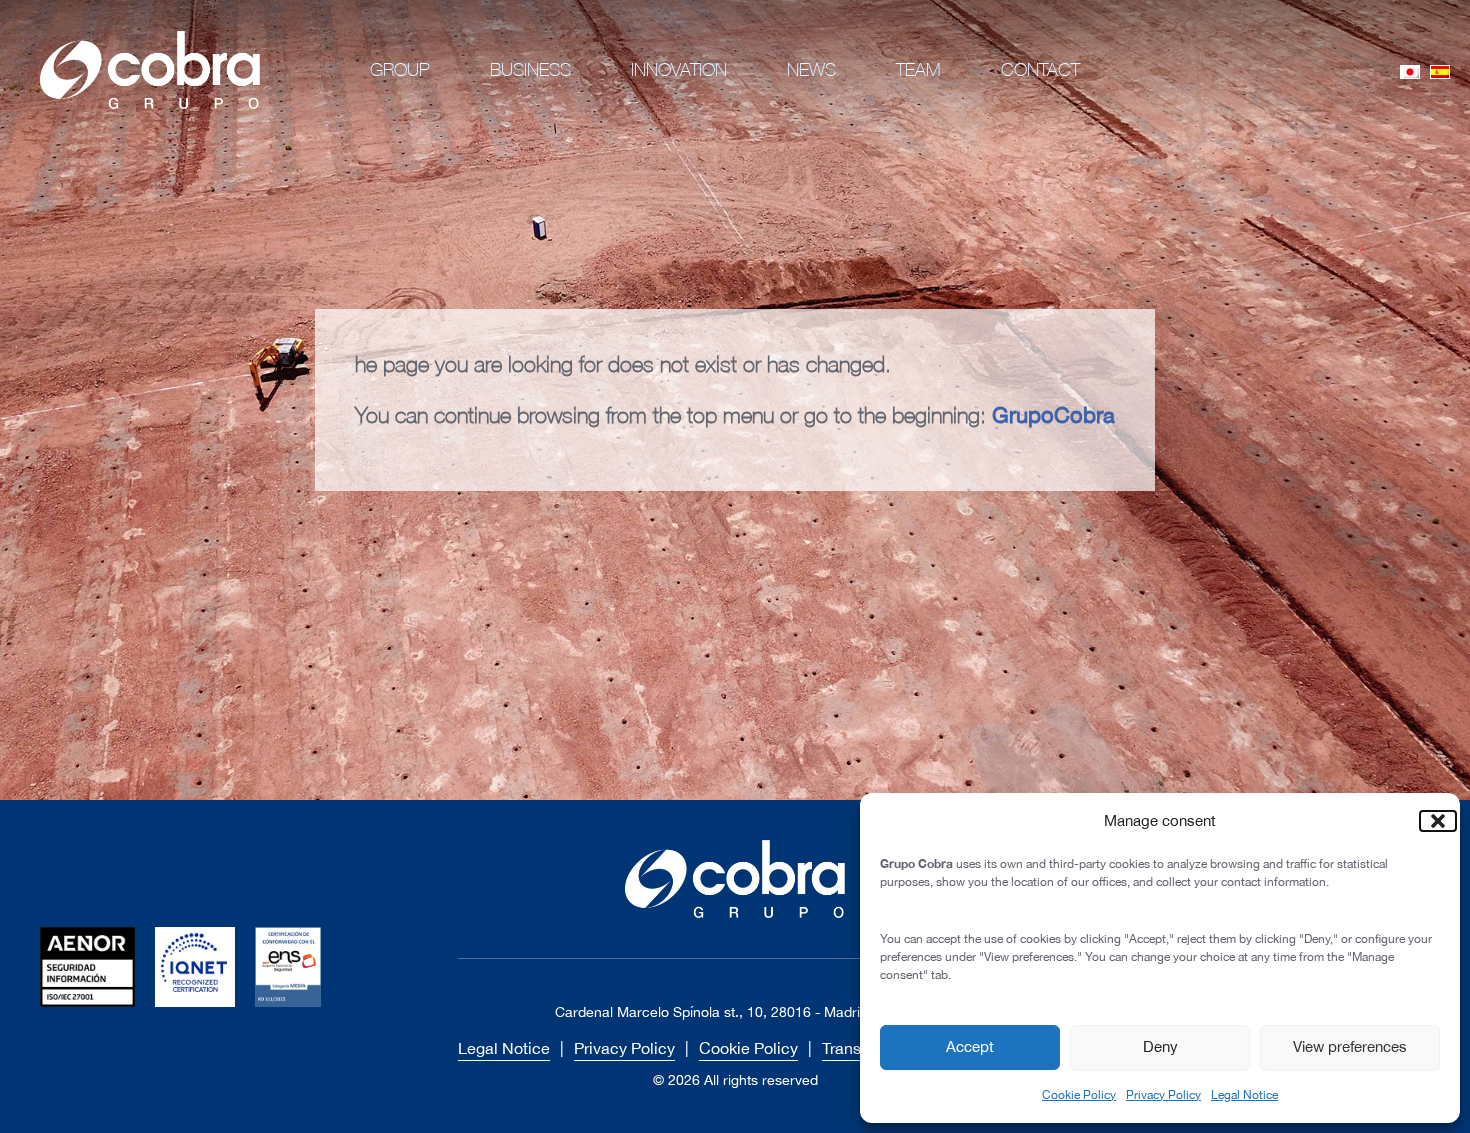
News (811, 69)
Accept (970, 1046)
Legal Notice (1244, 1095)
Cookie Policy (1079, 1095)
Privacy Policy (1163, 1095)
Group (400, 69)
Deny (1160, 1046)
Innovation (679, 69)
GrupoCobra (1053, 415)
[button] (1430, 821)
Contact (1040, 69)
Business (530, 69)
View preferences (1350, 1046)
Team (918, 69)
